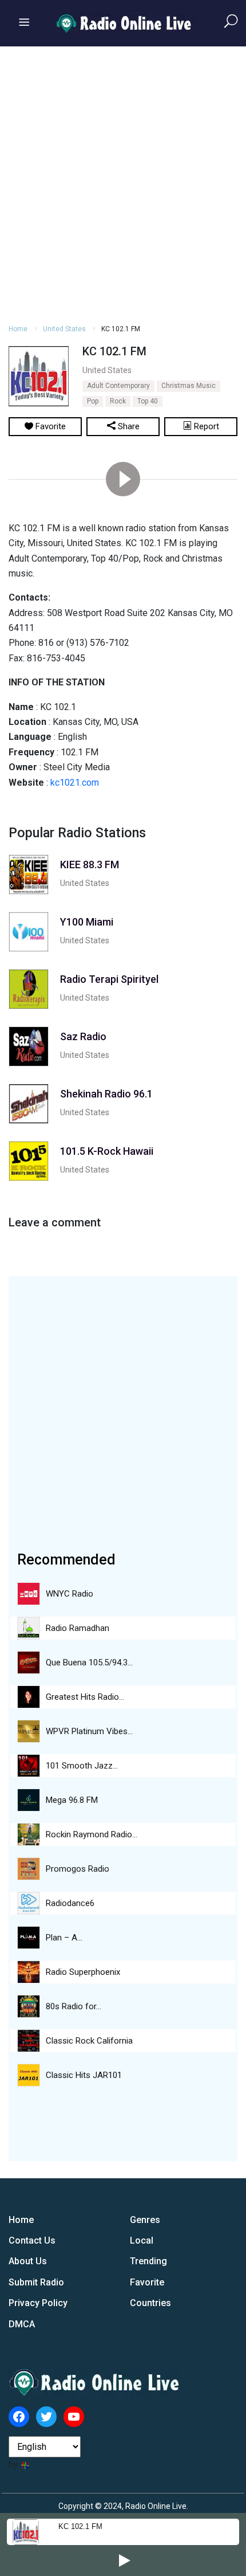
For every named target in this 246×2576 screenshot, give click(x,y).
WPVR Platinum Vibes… (89, 1731)
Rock (118, 401)
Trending (148, 2261)
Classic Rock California (89, 2041)
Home (18, 329)
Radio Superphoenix (83, 1972)
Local (142, 2240)
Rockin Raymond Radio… (92, 1834)
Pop (93, 401)
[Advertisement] (123, 183)
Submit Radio (36, 2282)
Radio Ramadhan (78, 1628)
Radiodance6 (70, 1903)
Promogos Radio (78, 1869)
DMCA (22, 2324)
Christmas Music (189, 386)
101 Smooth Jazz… (82, 1766)
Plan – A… (64, 1938)
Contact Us (32, 2240)
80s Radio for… (74, 2006)
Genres (145, 2220)
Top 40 (148, 401)
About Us (28, 2261)
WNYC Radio (70, 1594)
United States (64, 329)
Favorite (147, 2282)
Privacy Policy (38, 2303)
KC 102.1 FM (80, 2526)
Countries (150, 2303)
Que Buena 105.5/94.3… (89, 1663)
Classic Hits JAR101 (84, 2075)
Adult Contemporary (118, 386)
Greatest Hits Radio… (85, 1697)
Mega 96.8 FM (72, 1800)
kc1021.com (75, 783)
